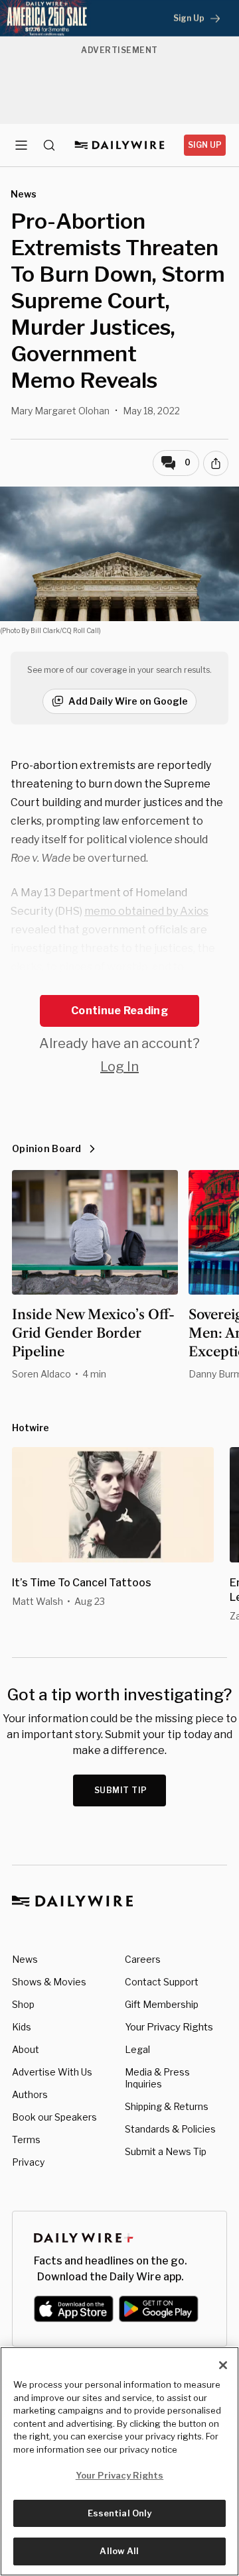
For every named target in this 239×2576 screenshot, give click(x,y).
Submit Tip (121, 1790)
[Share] (216, 463)
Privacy (28, 2162)
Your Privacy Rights (169, 2027)
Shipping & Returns (167, 2106)
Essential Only (120, 2513)
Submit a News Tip (166, 2151)
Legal (137, 2049)
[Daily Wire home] (120, 145)
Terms (26, 2139)
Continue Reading (119, 1011)
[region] (119, 2461)
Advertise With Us (52, 2072)
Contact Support (162, 1982)
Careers (143, 1959)
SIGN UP (205, 145)
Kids (22, 2027)
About (26, 2049)
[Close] (223, 2365)
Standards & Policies (170, 2129)
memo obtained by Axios (146, 911)
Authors (30, 2094)
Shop (23, 2004)
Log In (119, 1067)
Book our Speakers (54, 2117)
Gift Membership (162, 2004)
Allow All (119, 2551)
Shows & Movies (49, 1982)
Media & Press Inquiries (157, 2078)
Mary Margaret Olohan (60, 411)
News (25, 1959)
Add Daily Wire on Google (128, 701)
